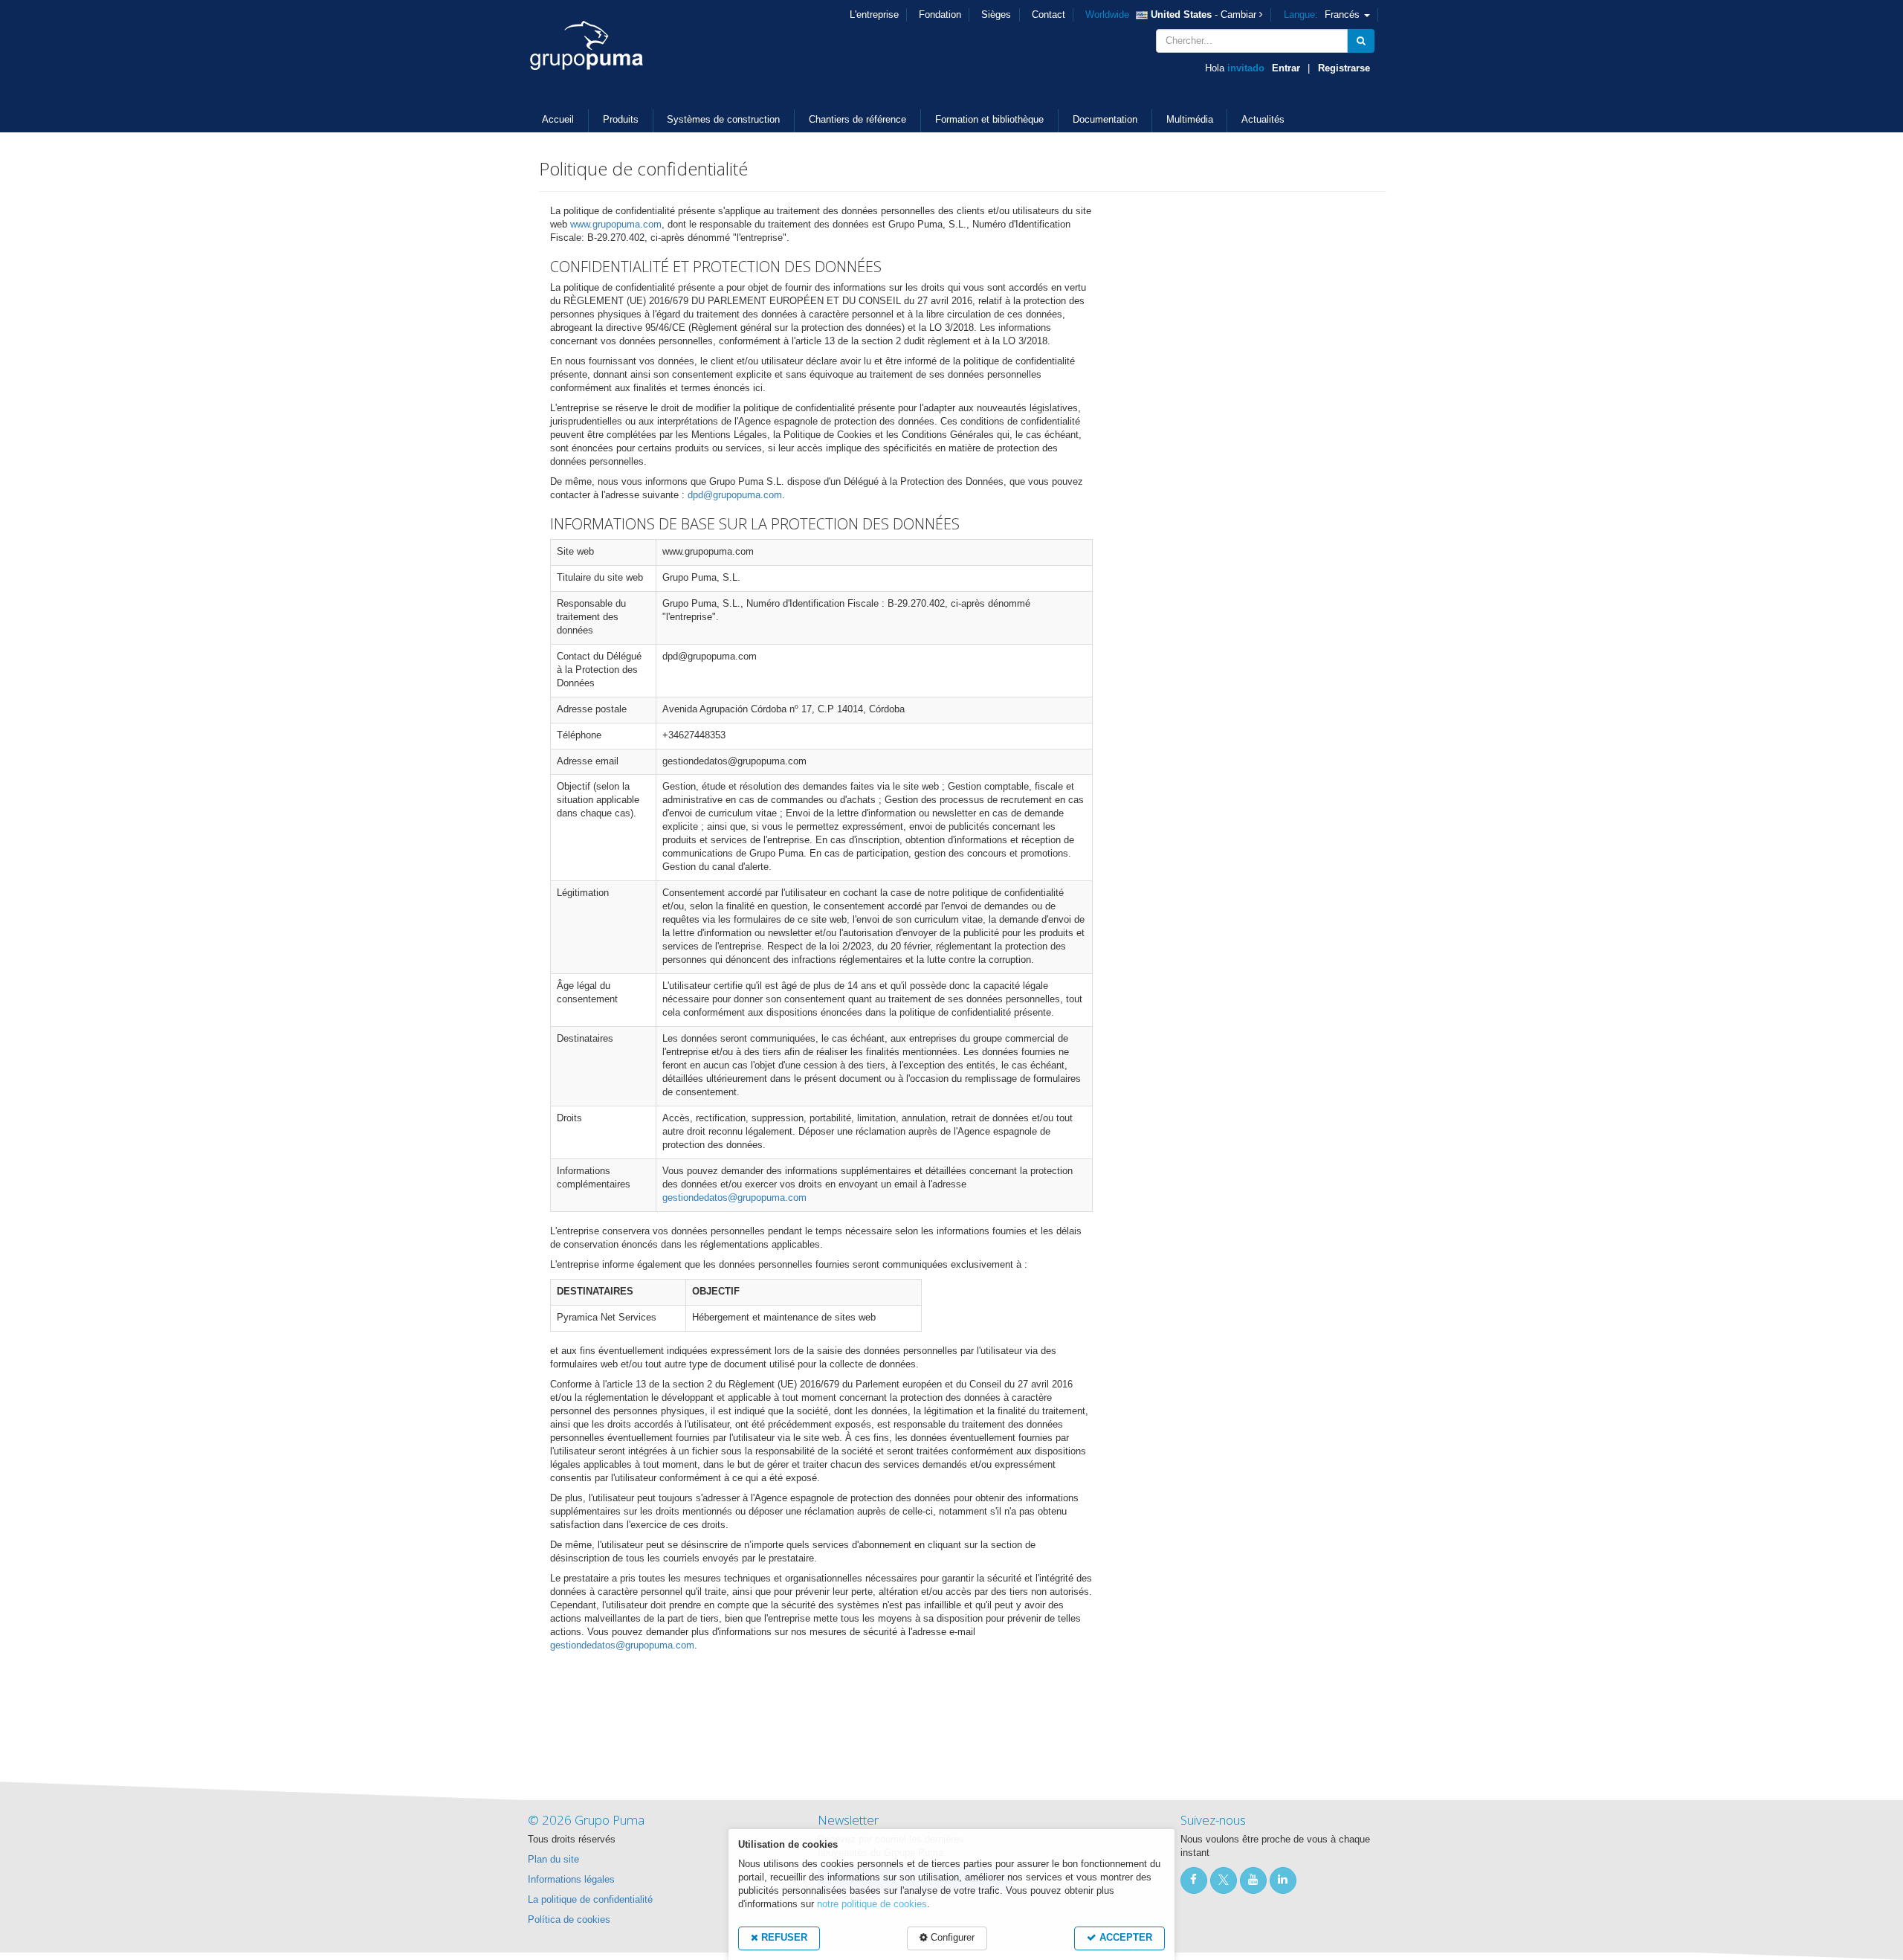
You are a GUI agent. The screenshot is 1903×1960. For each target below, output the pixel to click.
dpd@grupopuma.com (735, 495)
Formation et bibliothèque (989, 120)
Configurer (951, 1938)
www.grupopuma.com (616, 225)
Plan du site (553, 1860)
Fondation (940, 15)
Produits (621, 120)
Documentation (1105, 120)
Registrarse (1344, 68)
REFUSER (783, 1938)
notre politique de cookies (872, 1904)
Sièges (996, 15)
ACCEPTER (1124, 1938)
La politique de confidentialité (590, 1900)
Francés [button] (1323, 15)
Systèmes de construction (723, 120)
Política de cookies (569, 1920)
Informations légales (571, 1880)
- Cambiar (1172, 15)
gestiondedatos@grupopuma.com (734, 1198)
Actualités (1263, 120)
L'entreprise (874, 15)
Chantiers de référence (857, 120)
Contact (1049, 15)
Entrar (1286, 68)
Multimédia (1190, 120)
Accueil (558, 120)
